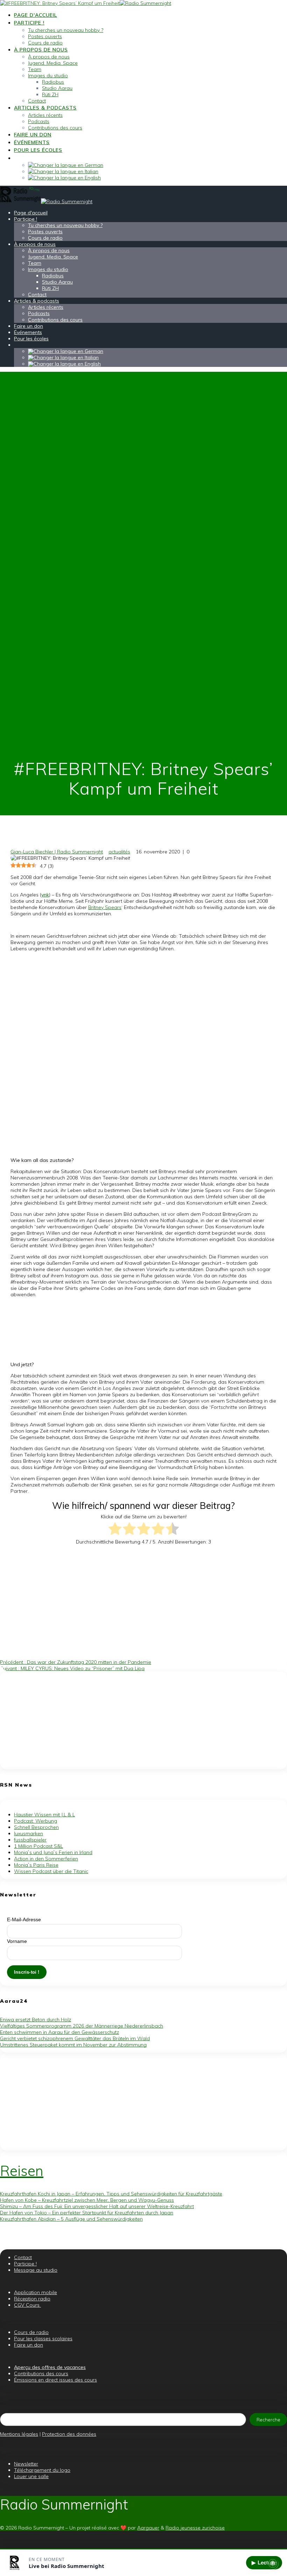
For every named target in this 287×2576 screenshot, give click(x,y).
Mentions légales (19, 2434)
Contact (37, 101)
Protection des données (69, 2434)
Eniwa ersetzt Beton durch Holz (36, 2020)
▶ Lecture (264, 2563)
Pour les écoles (38, 150)
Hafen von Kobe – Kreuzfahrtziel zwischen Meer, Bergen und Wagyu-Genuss (87, 2200)
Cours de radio (45, 43)
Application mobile (36, 2292)
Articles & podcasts (45, 108)
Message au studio (36, 2270)
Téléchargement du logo (42, 2470)
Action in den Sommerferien (46, 1859)
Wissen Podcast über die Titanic (51, 1871)
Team (35, 69)
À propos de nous (41, 50)
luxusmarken (29, 1833)
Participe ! (29, 23)
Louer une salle (31, 2476)
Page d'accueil (36, 15)
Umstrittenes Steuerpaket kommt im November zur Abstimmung (73, 2045)
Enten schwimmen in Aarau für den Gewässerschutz (59, 2032)
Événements (32, 142)
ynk (45, 895)
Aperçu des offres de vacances (50, 2367)
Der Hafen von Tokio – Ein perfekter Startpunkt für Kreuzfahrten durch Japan (87, 2213)
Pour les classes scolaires (43, 2339)
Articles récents (45, 115)
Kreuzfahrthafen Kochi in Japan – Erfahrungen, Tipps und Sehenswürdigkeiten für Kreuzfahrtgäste (111, 2194)
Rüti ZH (50, 94)
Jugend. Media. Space (53, 63)
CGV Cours (27, 2305)
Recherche (268, 2420)
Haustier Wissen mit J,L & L (44, 1815)
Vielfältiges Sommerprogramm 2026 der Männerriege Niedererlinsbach (82, 2026)
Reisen (22, 2171)
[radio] (115, 1529)
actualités (119, 852)
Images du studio (48, 76)
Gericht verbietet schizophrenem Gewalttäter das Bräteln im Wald (75, 2038)
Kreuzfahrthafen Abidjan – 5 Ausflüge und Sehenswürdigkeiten (71, 2219)
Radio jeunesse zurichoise (195, 2528)
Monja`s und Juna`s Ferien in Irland (53, 1852)
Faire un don (33, 135)
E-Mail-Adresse (24, 1919)
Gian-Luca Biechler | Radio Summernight (57, 852)
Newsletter (26, 2464)
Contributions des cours (55, 128)
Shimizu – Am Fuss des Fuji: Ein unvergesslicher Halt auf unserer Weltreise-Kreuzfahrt (97, 2206)
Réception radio (32, 2299)
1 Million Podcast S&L (38, 1846)
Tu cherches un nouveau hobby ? (66, 30)
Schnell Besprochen (36, 1827)
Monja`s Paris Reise (36, 1865)
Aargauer (148, 2528)
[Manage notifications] (273, 2563)
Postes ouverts (45, 36)
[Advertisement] (143, 1720)
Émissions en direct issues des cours (55, 2380)
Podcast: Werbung (36, 1821)
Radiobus (53, 82)
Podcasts (39, 121)
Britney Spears (105, 907)
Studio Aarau (57, 88)
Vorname (17, 1941)
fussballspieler (30, 1840)
